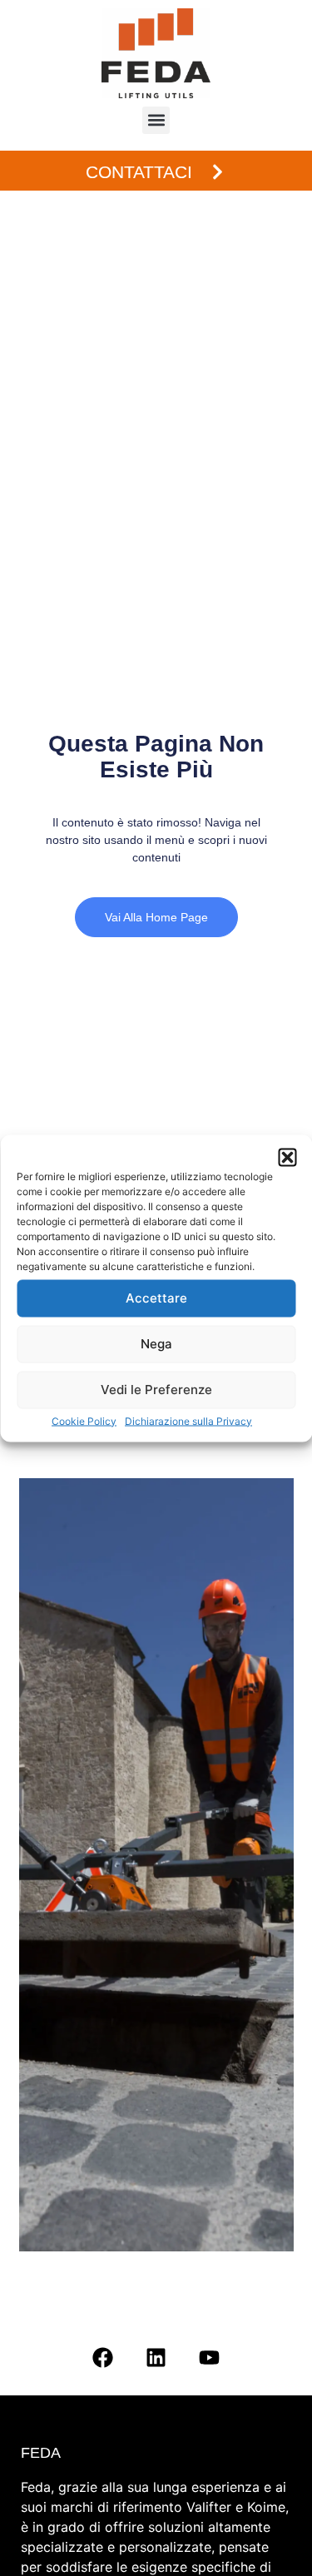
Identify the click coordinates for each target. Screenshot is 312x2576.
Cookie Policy (84, 1420)
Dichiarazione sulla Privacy (188, 1420)
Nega (156, 1344)
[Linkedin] (156, 2357)
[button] (287, 1157)
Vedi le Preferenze (156, 1390)
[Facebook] (103, 2357)
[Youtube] (210, 2357)
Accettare (156, 1298)
